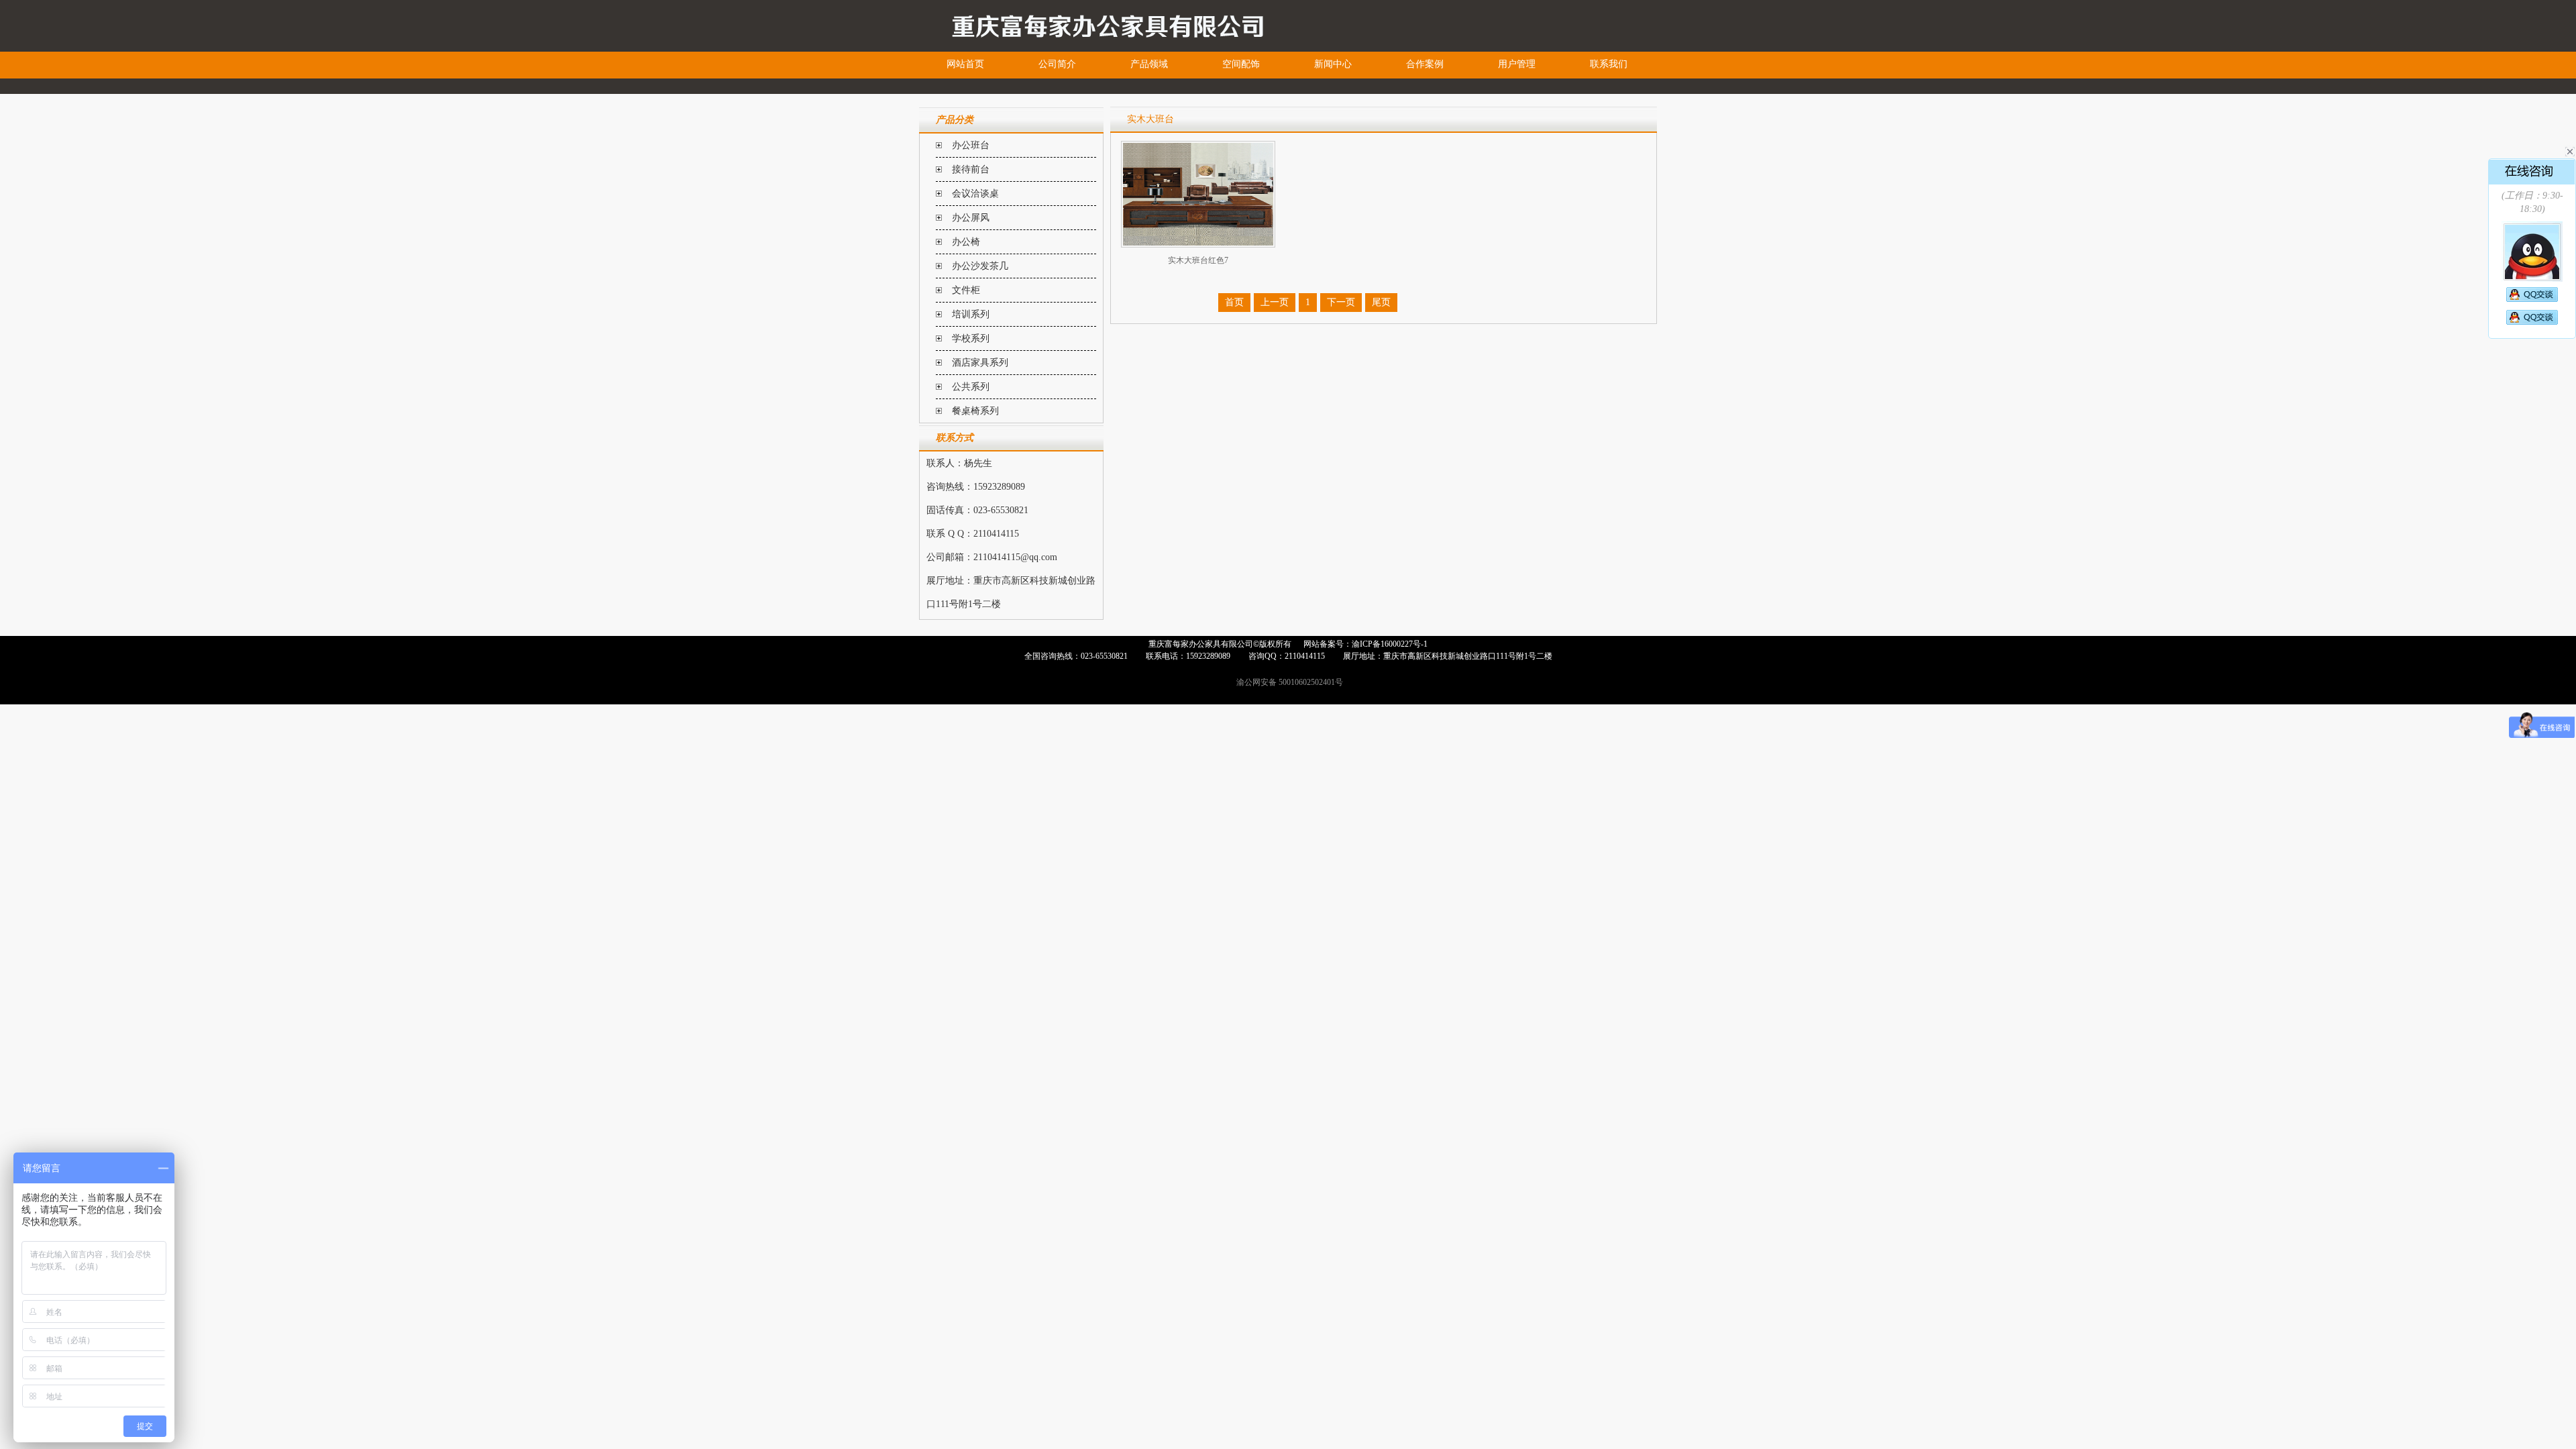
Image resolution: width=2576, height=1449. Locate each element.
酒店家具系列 (980, 363)
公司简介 (1057, 64)
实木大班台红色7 (1198, 260)
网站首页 (965, 64)
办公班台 (971, 145)
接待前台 (971, 169)
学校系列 (971, 338)
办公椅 (966, 242)
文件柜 (966, 290)
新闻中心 (1333, 64)
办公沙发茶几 (980, 266)
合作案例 (1425, 64)
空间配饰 (1241, 64)
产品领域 (1149, 64)
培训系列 (971, 314)
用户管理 (1517, 64)
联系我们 (1609, 64)
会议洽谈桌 (975, 194)
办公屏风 (971, 218)
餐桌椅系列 (975, 411)
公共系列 (971, 387)
